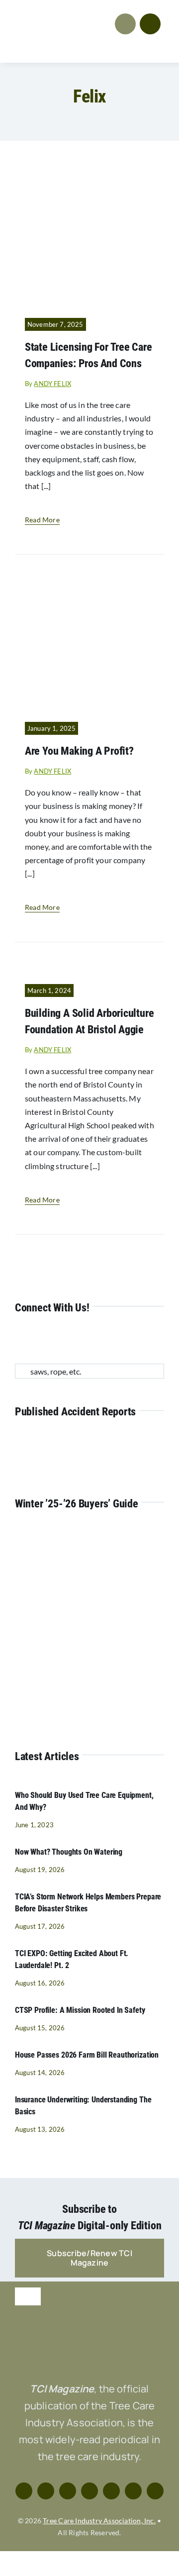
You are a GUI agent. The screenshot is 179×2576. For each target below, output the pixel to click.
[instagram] (50, 1340)
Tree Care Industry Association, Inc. (99, 2521)
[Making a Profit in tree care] (89, 578)
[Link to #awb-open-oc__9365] (150, 24)
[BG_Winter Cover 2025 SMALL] (87, 1536)
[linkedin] (82, 1340)
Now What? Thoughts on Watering (69, 1852)
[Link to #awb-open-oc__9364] (125, 24)
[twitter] (34, 1340)
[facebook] (18, 1340)
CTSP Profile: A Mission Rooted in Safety (80, 2010)
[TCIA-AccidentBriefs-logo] (89, 1443)
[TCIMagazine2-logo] (50, 14)
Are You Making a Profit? (79, 751)
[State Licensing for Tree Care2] (89, 174)
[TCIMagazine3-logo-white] (89, 2329)
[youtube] (66, 1340)
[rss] (98, 1340)
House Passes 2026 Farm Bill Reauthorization (87, 2055)
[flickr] (114, 1340)
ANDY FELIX (52, 384)
